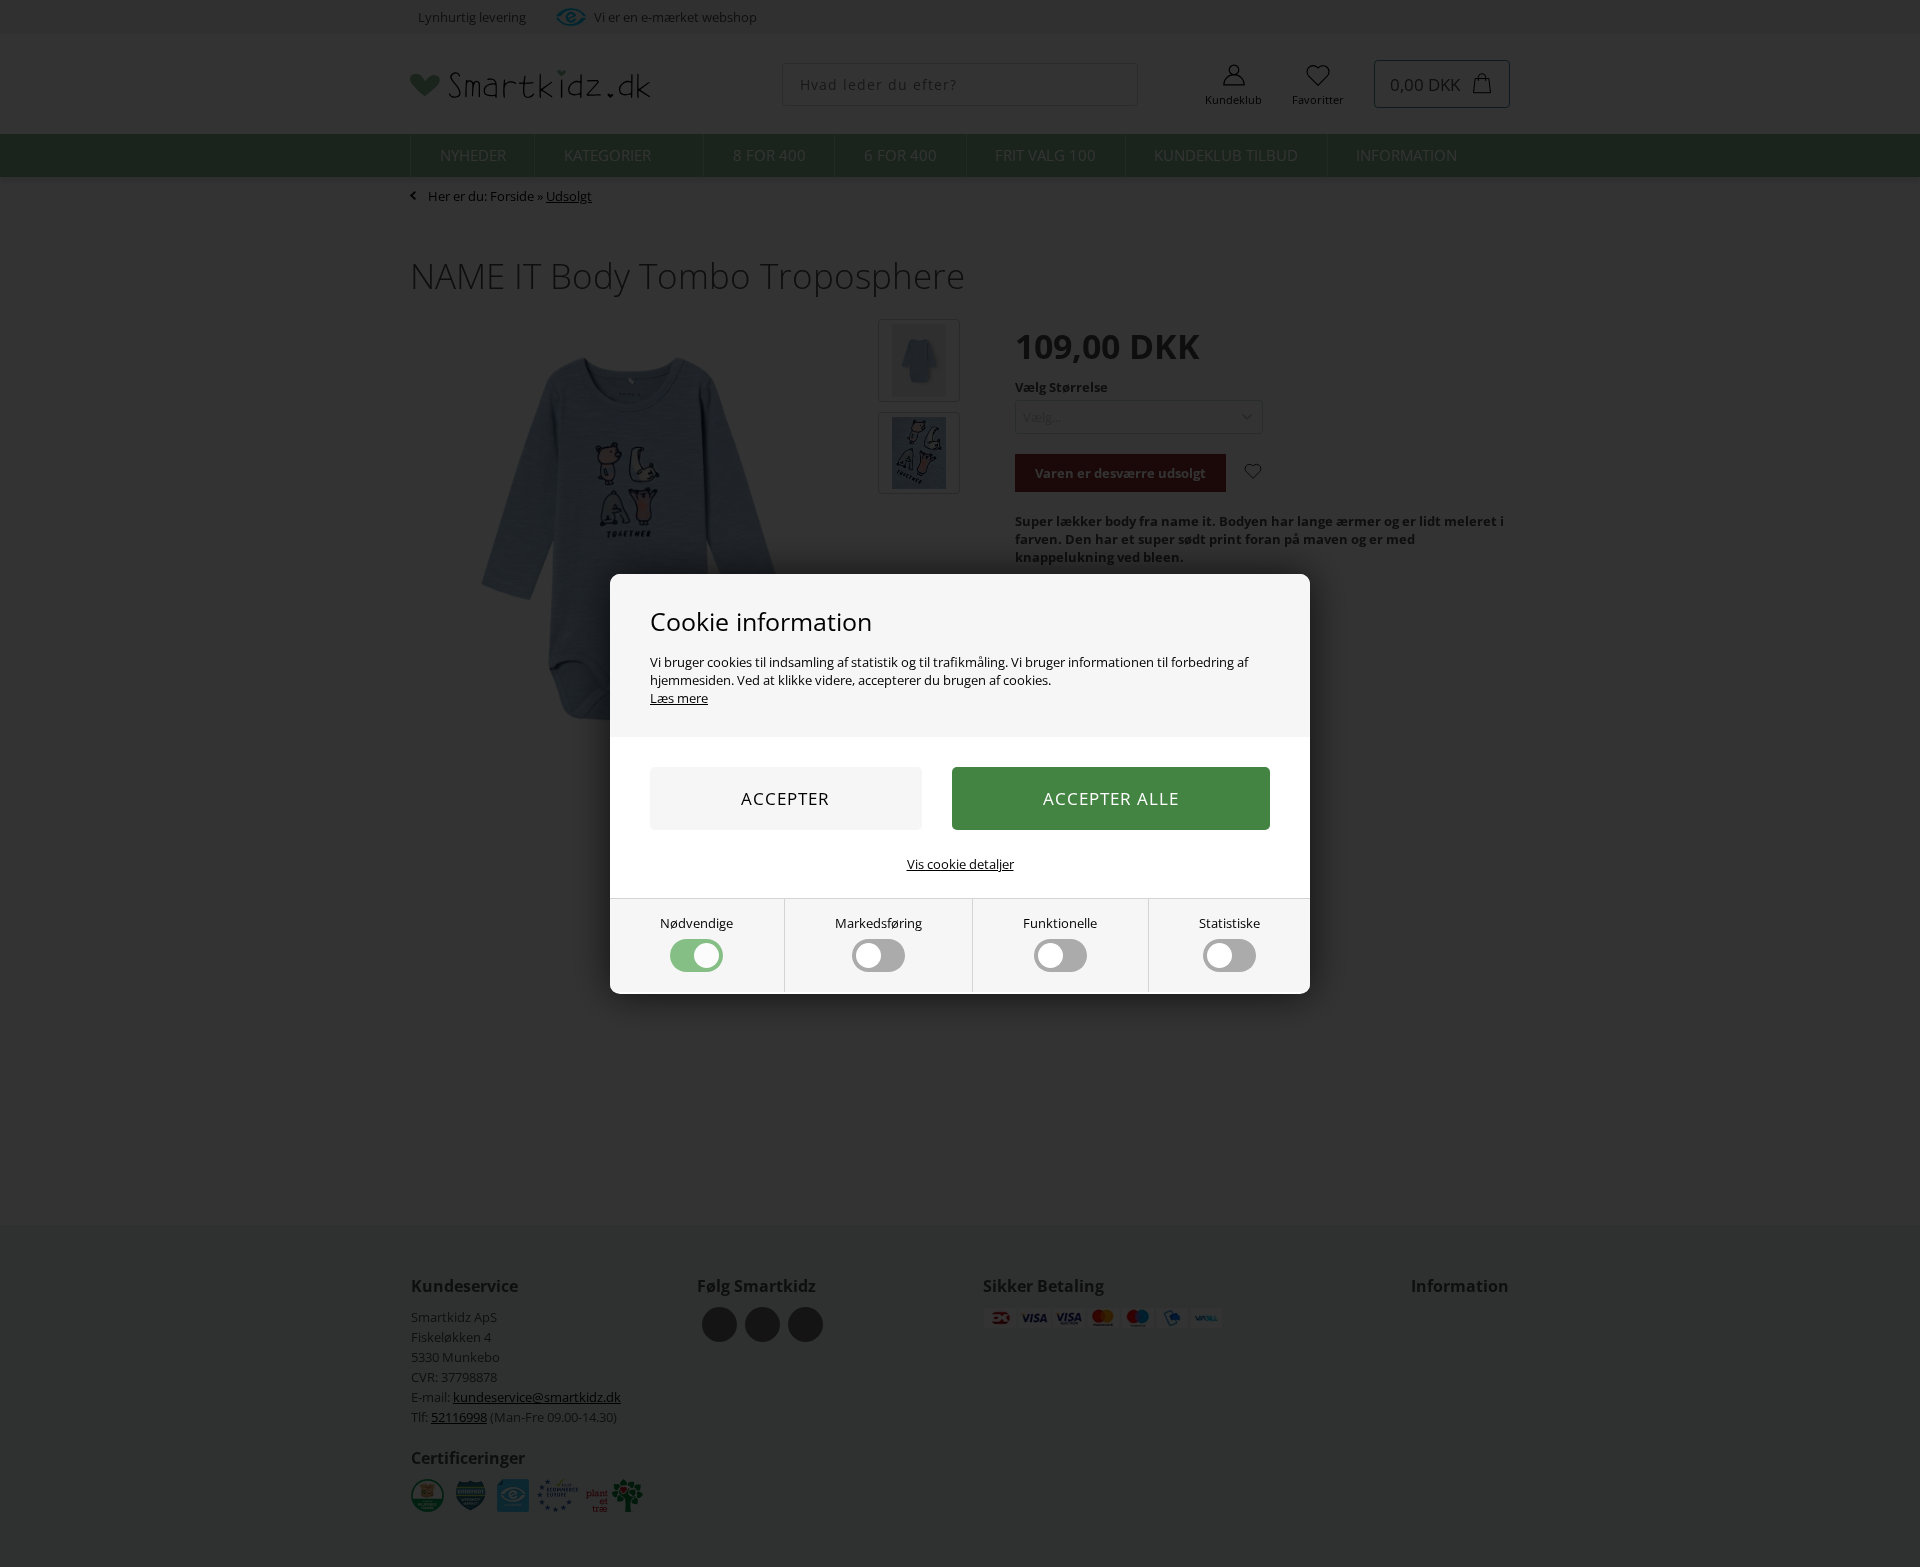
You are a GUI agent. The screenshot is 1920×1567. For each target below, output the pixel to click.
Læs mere (679, 698)
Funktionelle (1060, 923)
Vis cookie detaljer (960, 864)
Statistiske (1229, 923)
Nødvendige (696, 923)
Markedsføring (878, 923)
